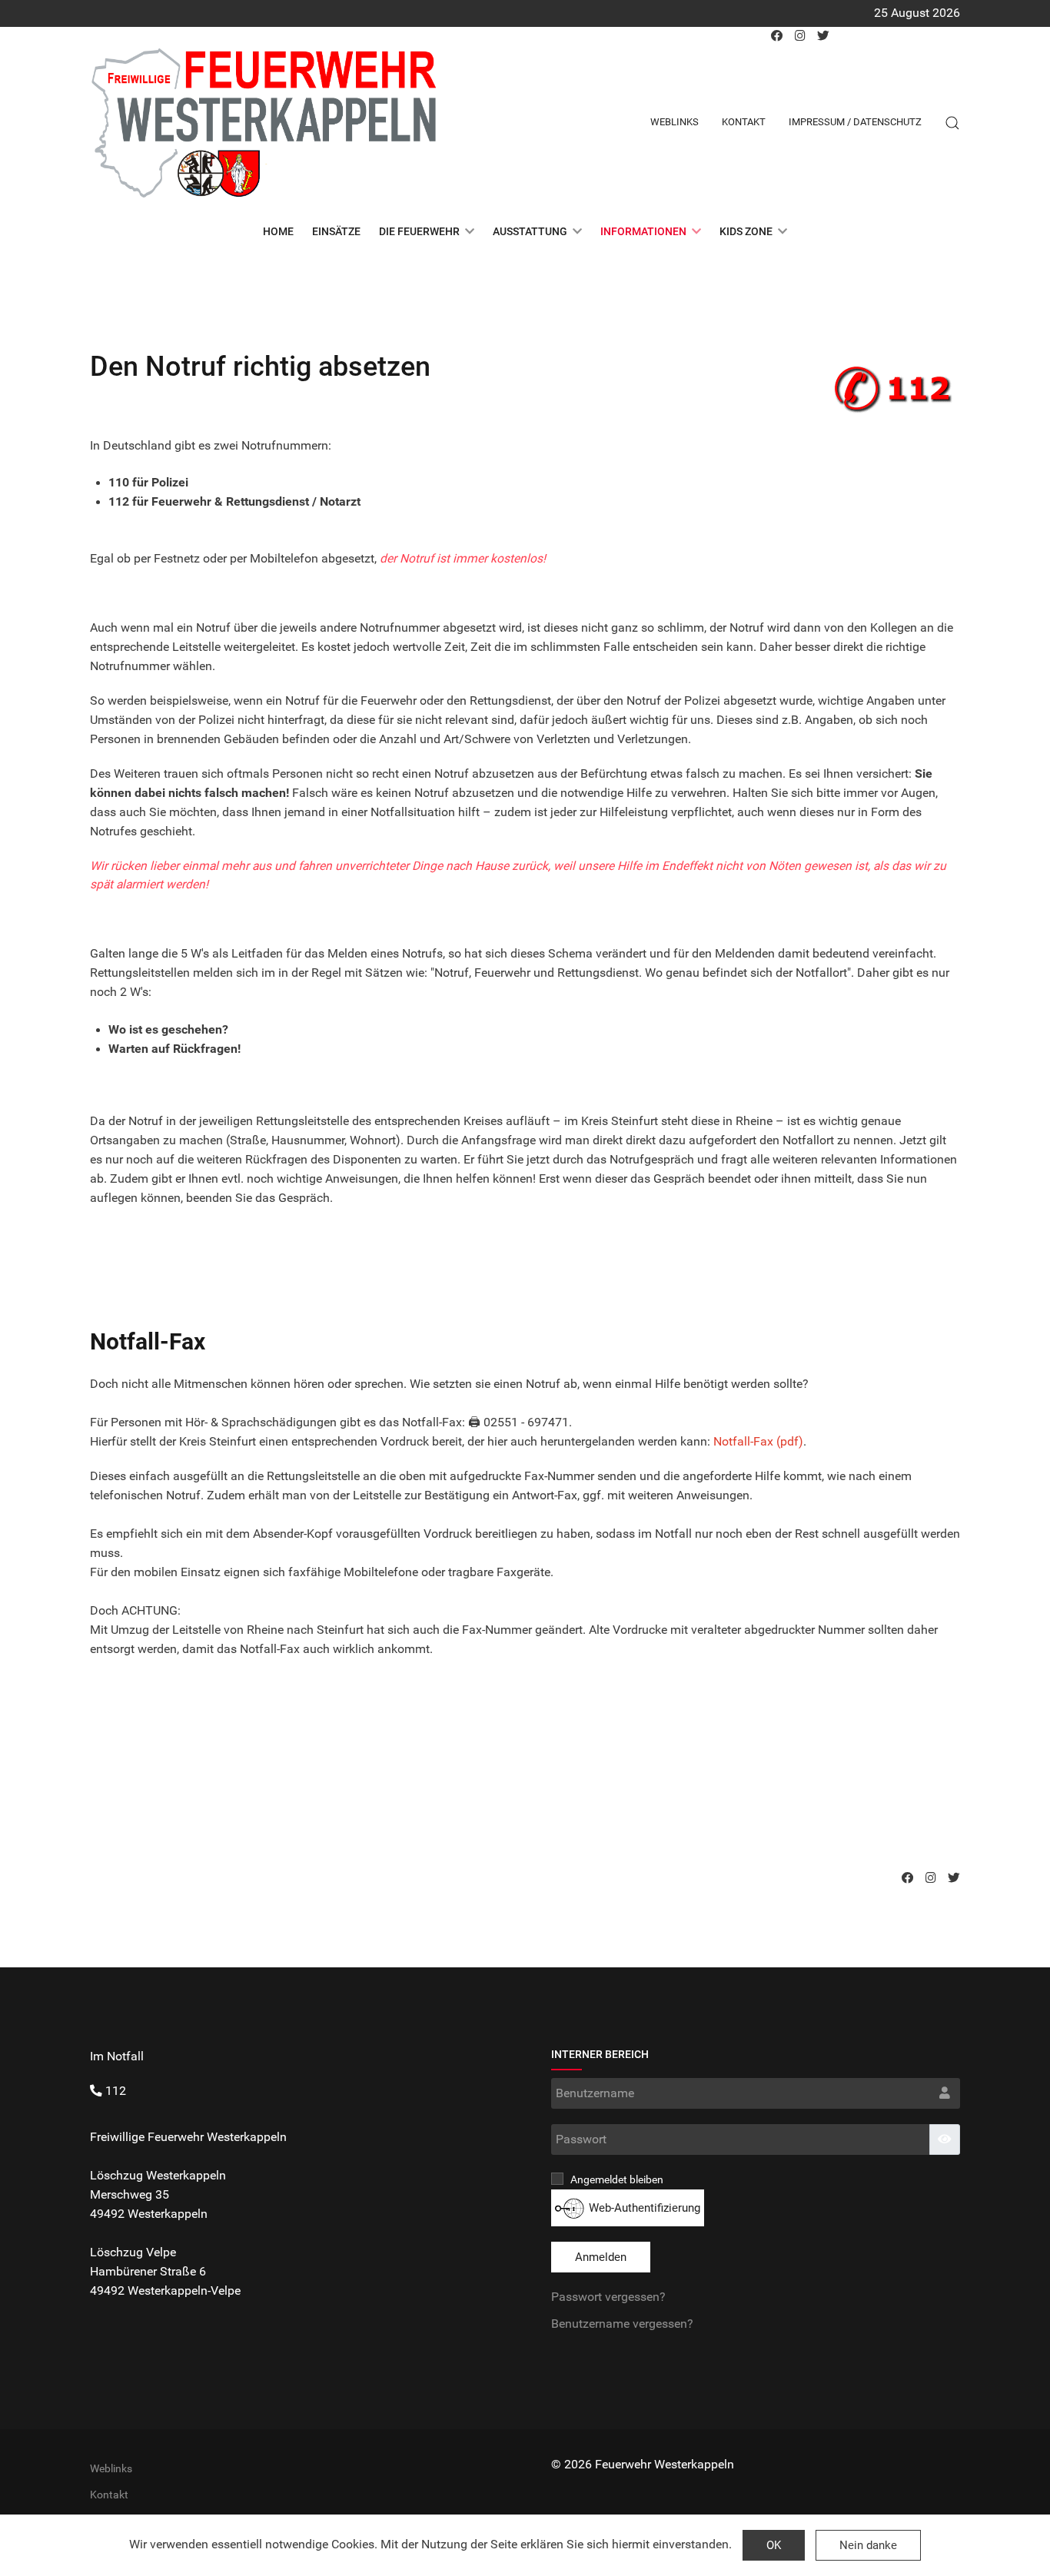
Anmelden (601, 2257)
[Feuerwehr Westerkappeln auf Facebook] (777, 36)
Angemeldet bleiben (616, 2179)
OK (774, 2545)
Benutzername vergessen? (622, 2324)
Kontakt (744, 122)
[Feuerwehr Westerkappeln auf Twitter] (823, 36)
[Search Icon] (952, 123)
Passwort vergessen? (608, 2297)
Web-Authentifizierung (643, 2208)
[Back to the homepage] (264, 123)
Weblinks (675, 122)
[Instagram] (931, 1878)
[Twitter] (954, 1878)
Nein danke (868, 2545)
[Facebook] (908, 1878)
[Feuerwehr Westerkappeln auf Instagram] (800, 36)
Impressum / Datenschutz (855, 122)
